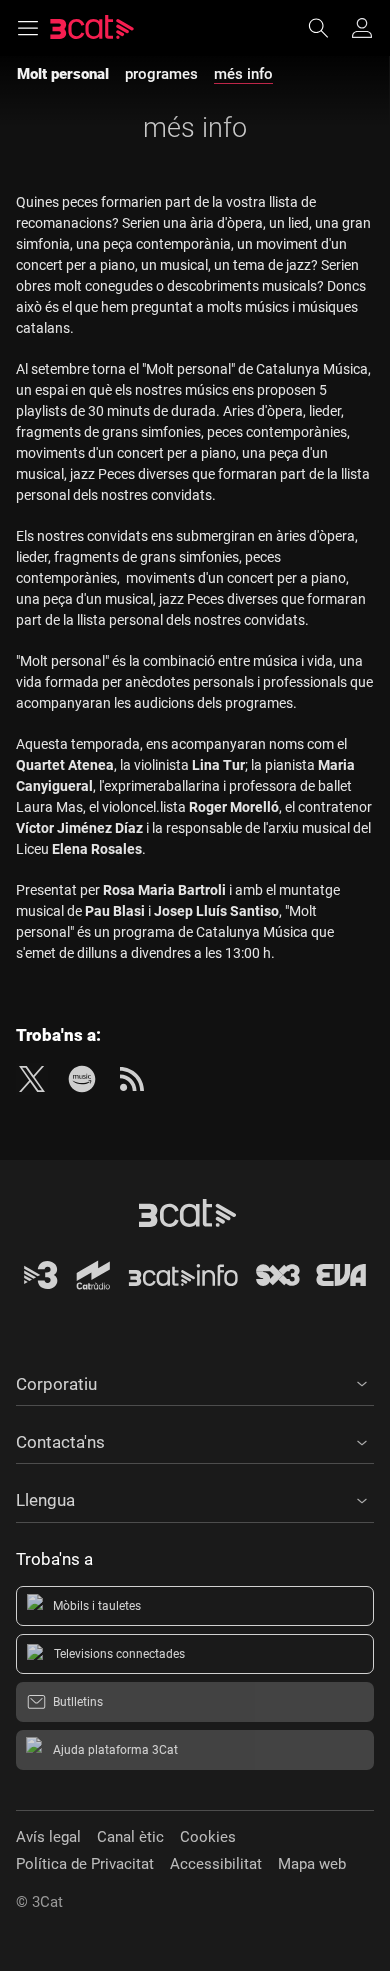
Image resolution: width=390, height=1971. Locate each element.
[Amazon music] (82, 1079)
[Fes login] (362, 28)
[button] (195, 1381)
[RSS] (132, 1079)
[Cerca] (328, 28)
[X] (32, 1079)
